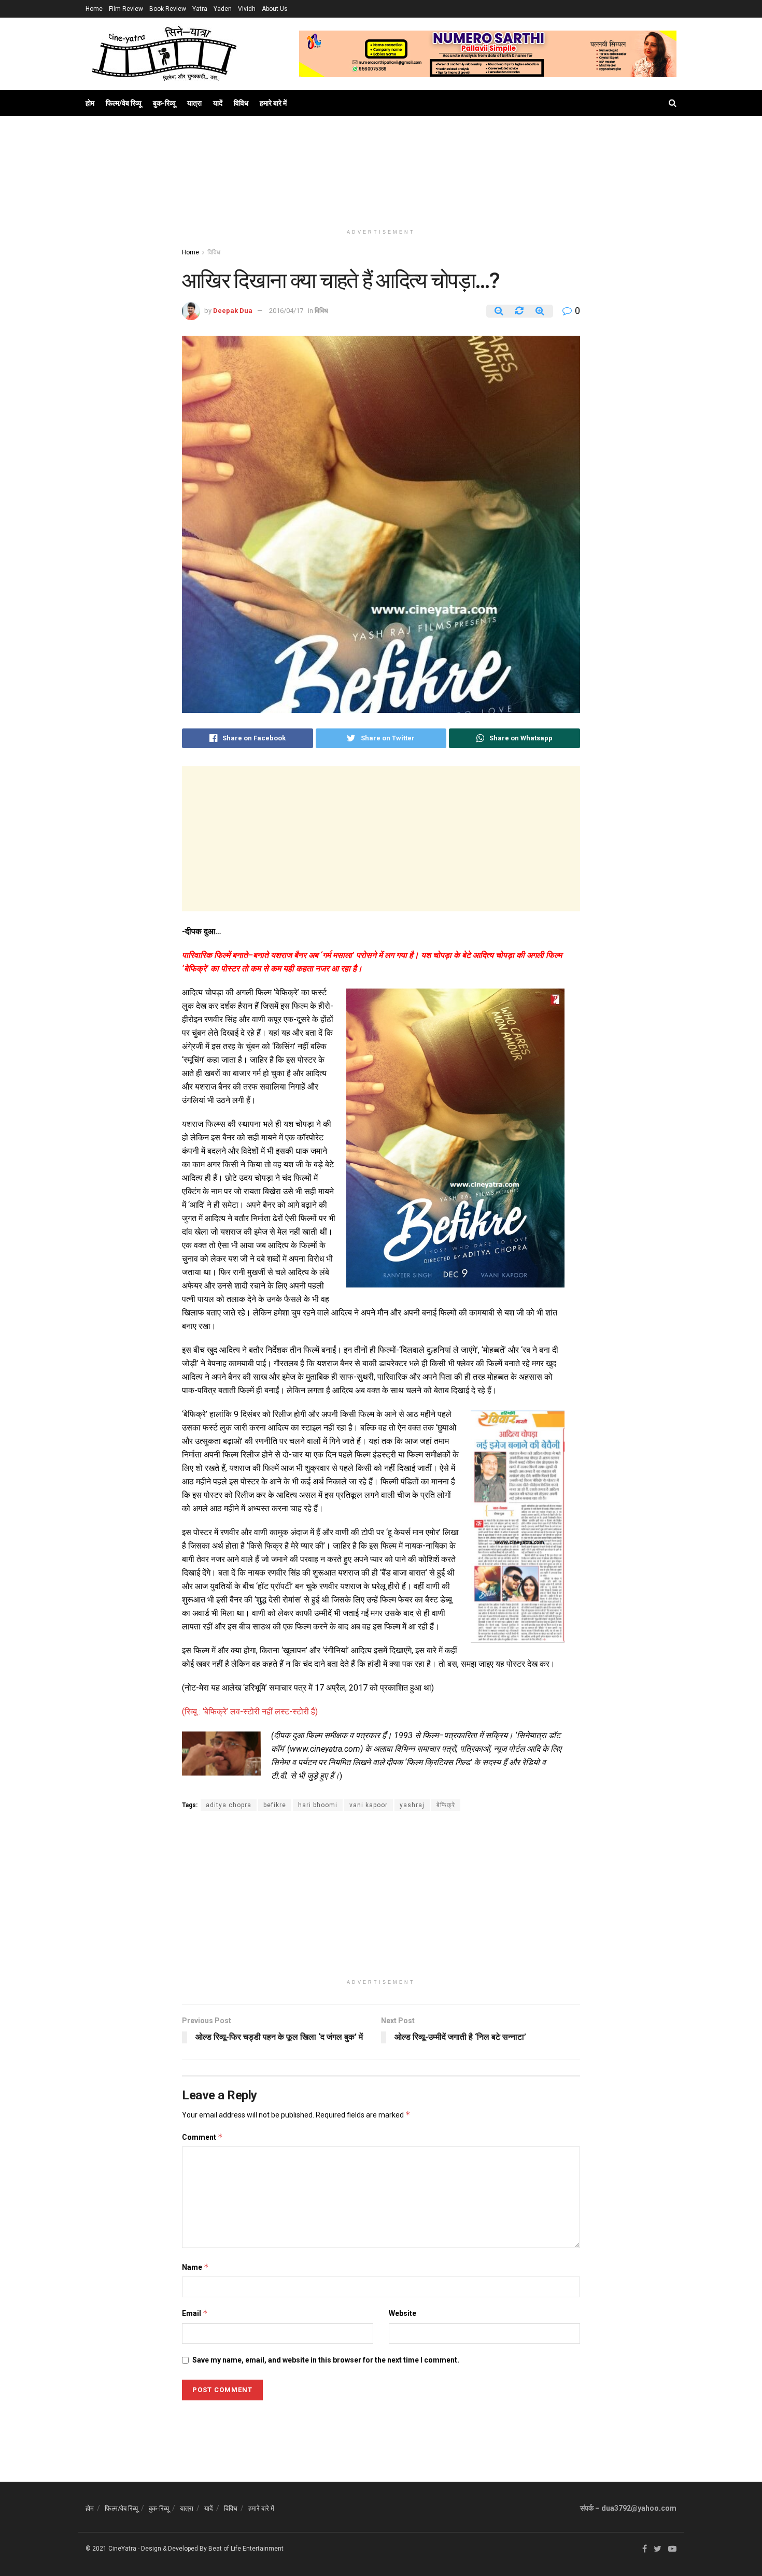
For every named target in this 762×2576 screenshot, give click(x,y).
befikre (275, 1805)
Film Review (126, 9)
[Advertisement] (381, 182)
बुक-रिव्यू (164, 103)
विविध (241, 103)
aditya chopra (229, 1805)
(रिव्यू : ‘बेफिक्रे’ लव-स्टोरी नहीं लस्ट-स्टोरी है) (250, 1712)
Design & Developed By (174, 2549)
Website (403, 2313)
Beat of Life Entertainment (246, 2549)
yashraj (412, 1805)
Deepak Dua (233, 311)
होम (90, 103)
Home (94, 9)
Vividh (247, 9)
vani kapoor (369, 1805)
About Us (275, 9)
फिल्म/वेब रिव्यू (124, 103)
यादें (218, 103)
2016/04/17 (286, 311)
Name (195, 2267)
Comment (202, 2137)
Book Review (168, 9)
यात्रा (194, 103)
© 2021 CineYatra (111, 2549)
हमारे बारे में (273, 103)
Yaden (223, 9)
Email (195, 2313)
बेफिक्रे (446, 1805)
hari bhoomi (318, 1805)
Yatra (200, 9)
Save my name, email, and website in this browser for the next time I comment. (326, 2360)
